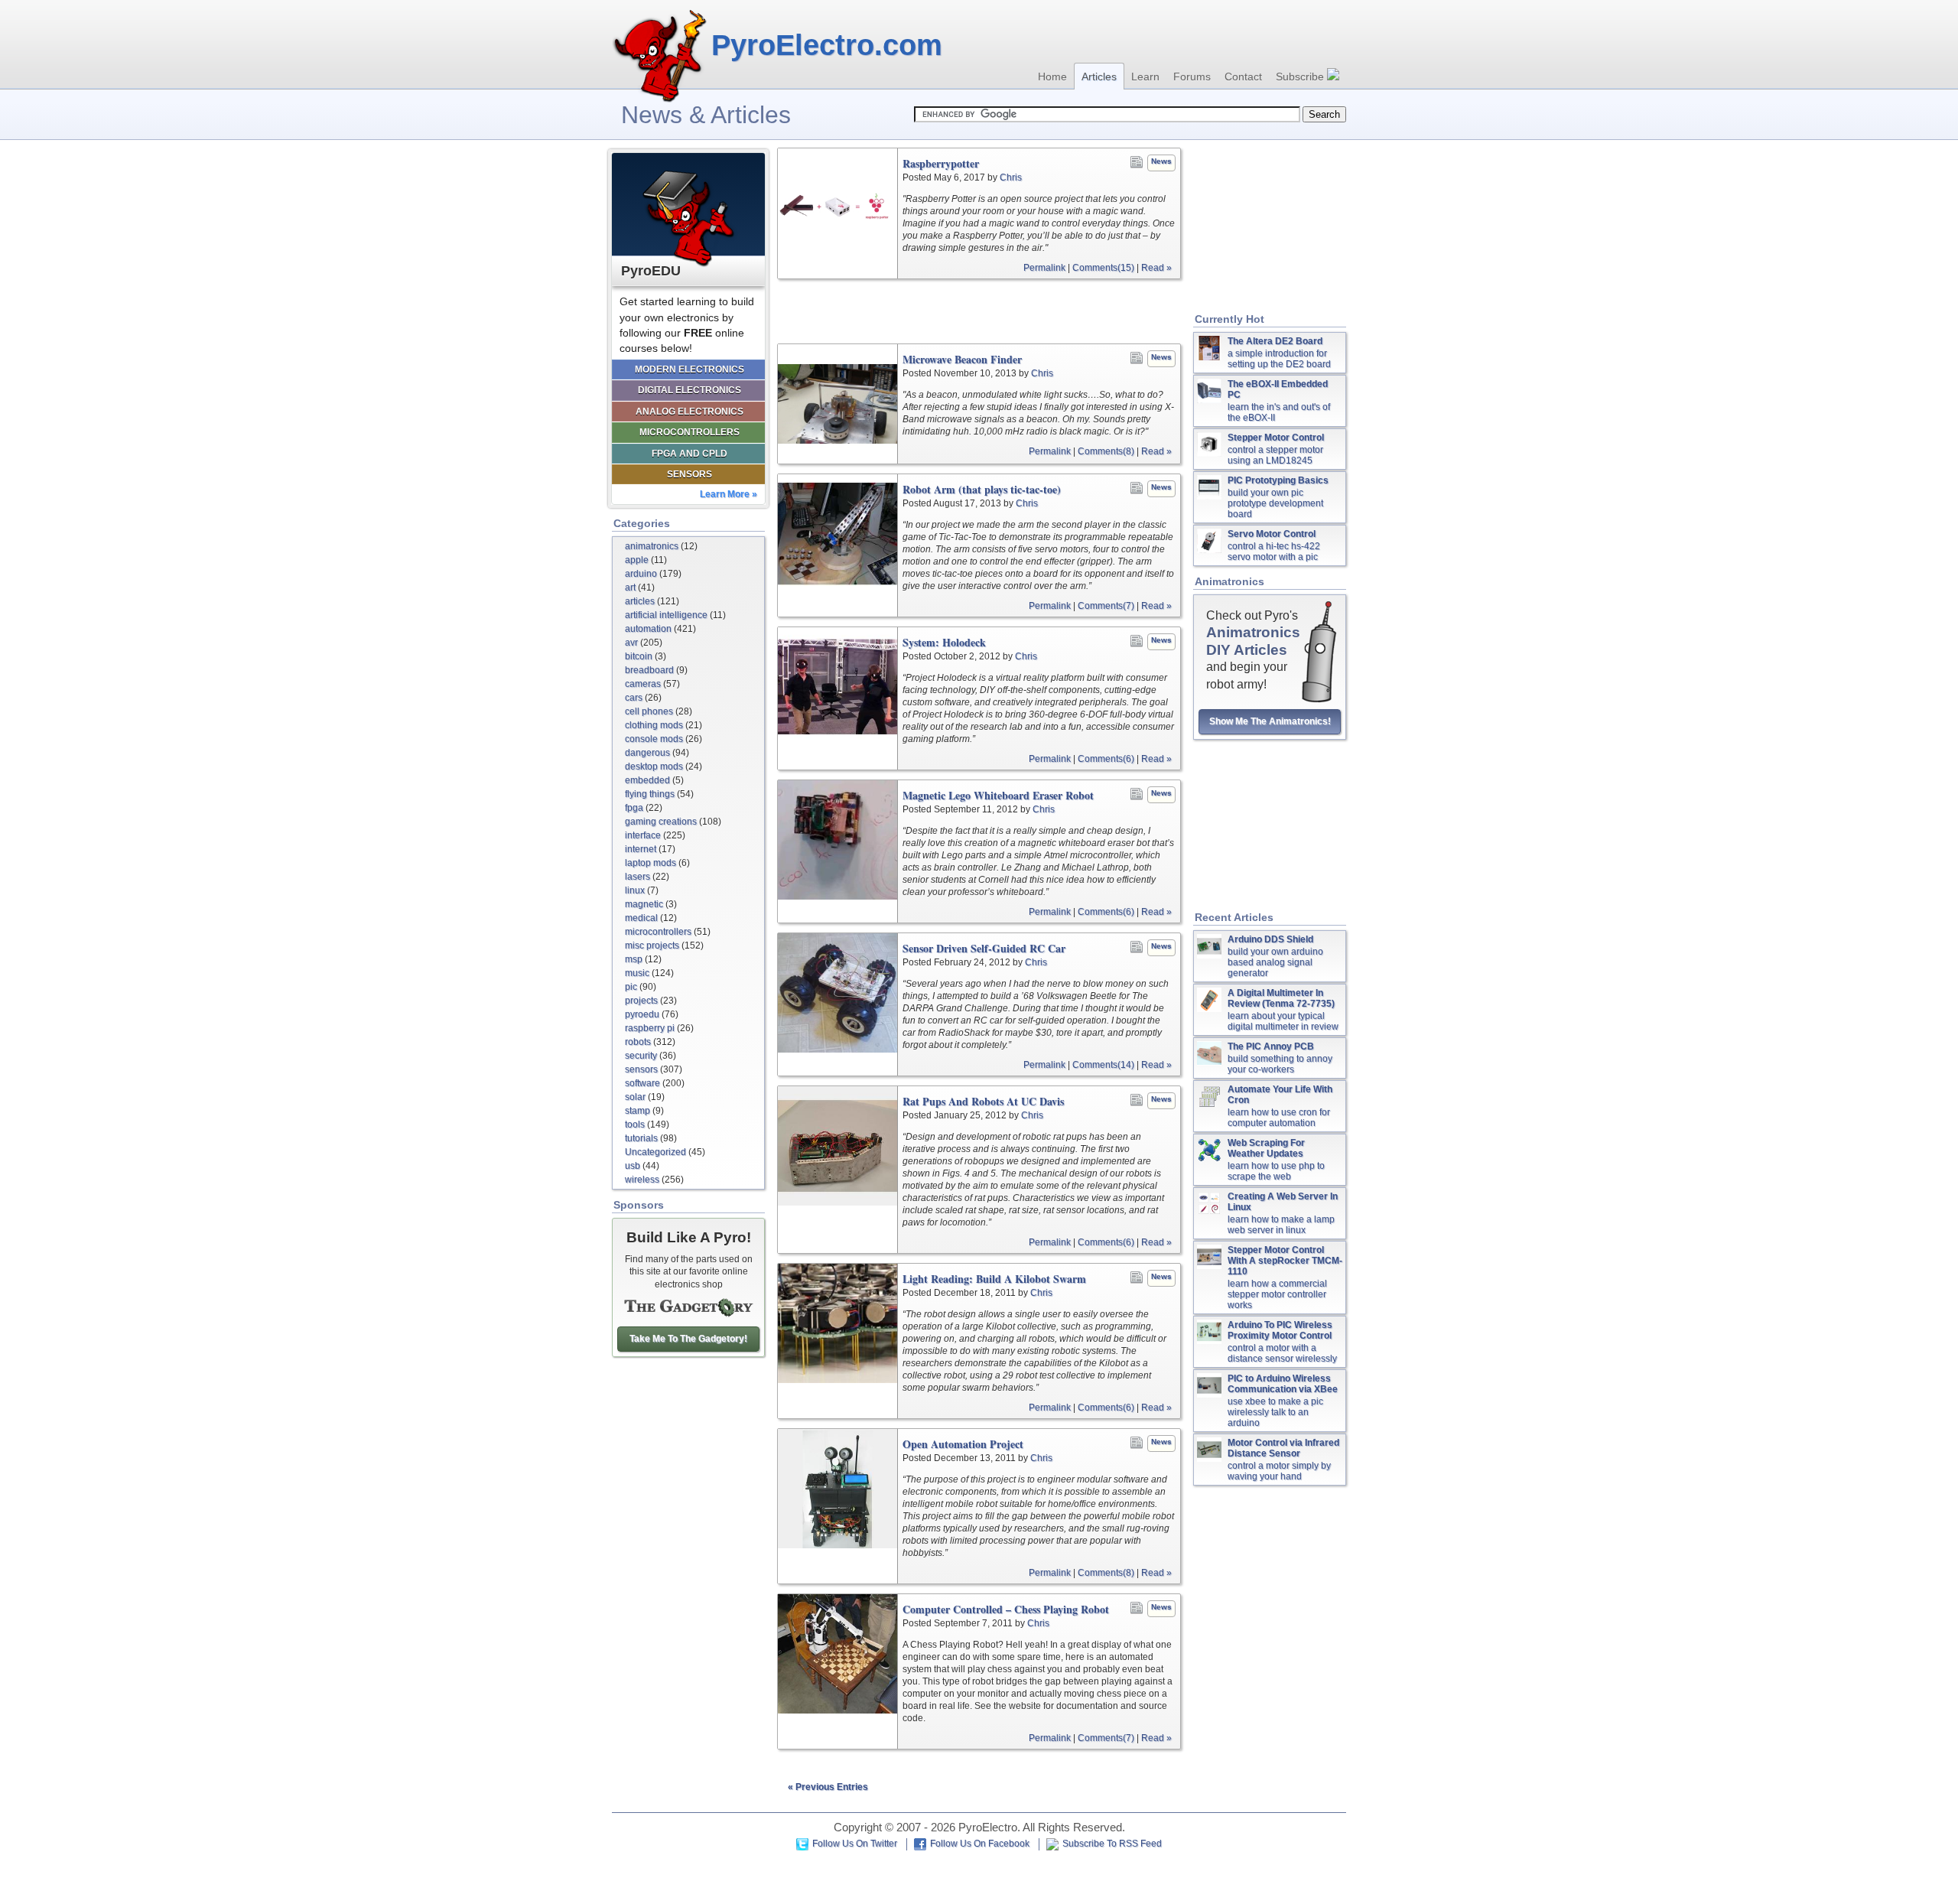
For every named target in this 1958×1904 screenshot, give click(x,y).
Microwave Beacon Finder (962, 360)
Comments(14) (1103, 1065)
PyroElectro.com (827, 45)
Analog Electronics (690, 412)
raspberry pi (650, 1028)
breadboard (649, 670)
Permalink (1044, 268)
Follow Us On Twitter (855, 1844)
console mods (654, 739)
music (637, 973)
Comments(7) (1106, 606)
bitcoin (639, 656)
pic (631, 987)
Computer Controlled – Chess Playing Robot (1006, 1609)
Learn (1145, 76)
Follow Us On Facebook (980, 1844)
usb (633, 1166)
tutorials (641, 1138)
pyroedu (642, 1014)
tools (635, 1124)
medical (641, 918)
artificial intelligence (666, 615)
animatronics (652, 546)
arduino (641, 574)
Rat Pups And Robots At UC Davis (983, 1102)
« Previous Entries (828, 1787)
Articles (1099, 76)
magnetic (644, 904)
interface (643, 835)
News (1161, 161)
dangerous (647, 753)
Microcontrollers (690, 432)
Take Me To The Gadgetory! (688, 1339)
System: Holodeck (944, 643)
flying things (650, 794)
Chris (1011, 177)
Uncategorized (655, 1152)
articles (640, 601)
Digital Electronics (690, 390)
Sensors (690, 474)
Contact (1243, 76)
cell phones (649, 711)
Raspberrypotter (941, 164)
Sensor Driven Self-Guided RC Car (984, 949)
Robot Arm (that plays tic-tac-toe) (982, 490)
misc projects (652, 945)
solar (635, 1097)
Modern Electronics (690, 369)
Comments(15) (1103, 268)
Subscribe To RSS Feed (1112, 1844)
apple (637, 560)
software (642, 1083)
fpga (634, 808)
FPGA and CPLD (690, 454)
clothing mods (654, 725)
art (630, 587)
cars (634, 698)
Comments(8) (1106, 451)
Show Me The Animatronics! (1270, 721)
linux (635, 890)
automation (648, 629)
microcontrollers (658, 932)
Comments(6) (1106, 759)
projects (641, 1001)
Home (1052, 76)
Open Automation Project (963, 1444)
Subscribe (1301, 76)
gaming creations (661, 822)
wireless (642, 1180)
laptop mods (650, 863)
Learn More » (729, 494)
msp (634, 959)
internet (641, 849)
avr (631, 643)
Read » (1156, 268)
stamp (637, 1111)
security (641, 1056)
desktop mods (654, 766)
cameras (643, 684)
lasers (637, 877)
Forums (1192, 76)
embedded (647, 780)
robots (638, 1042)
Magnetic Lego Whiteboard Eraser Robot (998, 796)
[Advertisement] (979, 311)
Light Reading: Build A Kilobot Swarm (994, 1279)
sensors (641, 1069)
